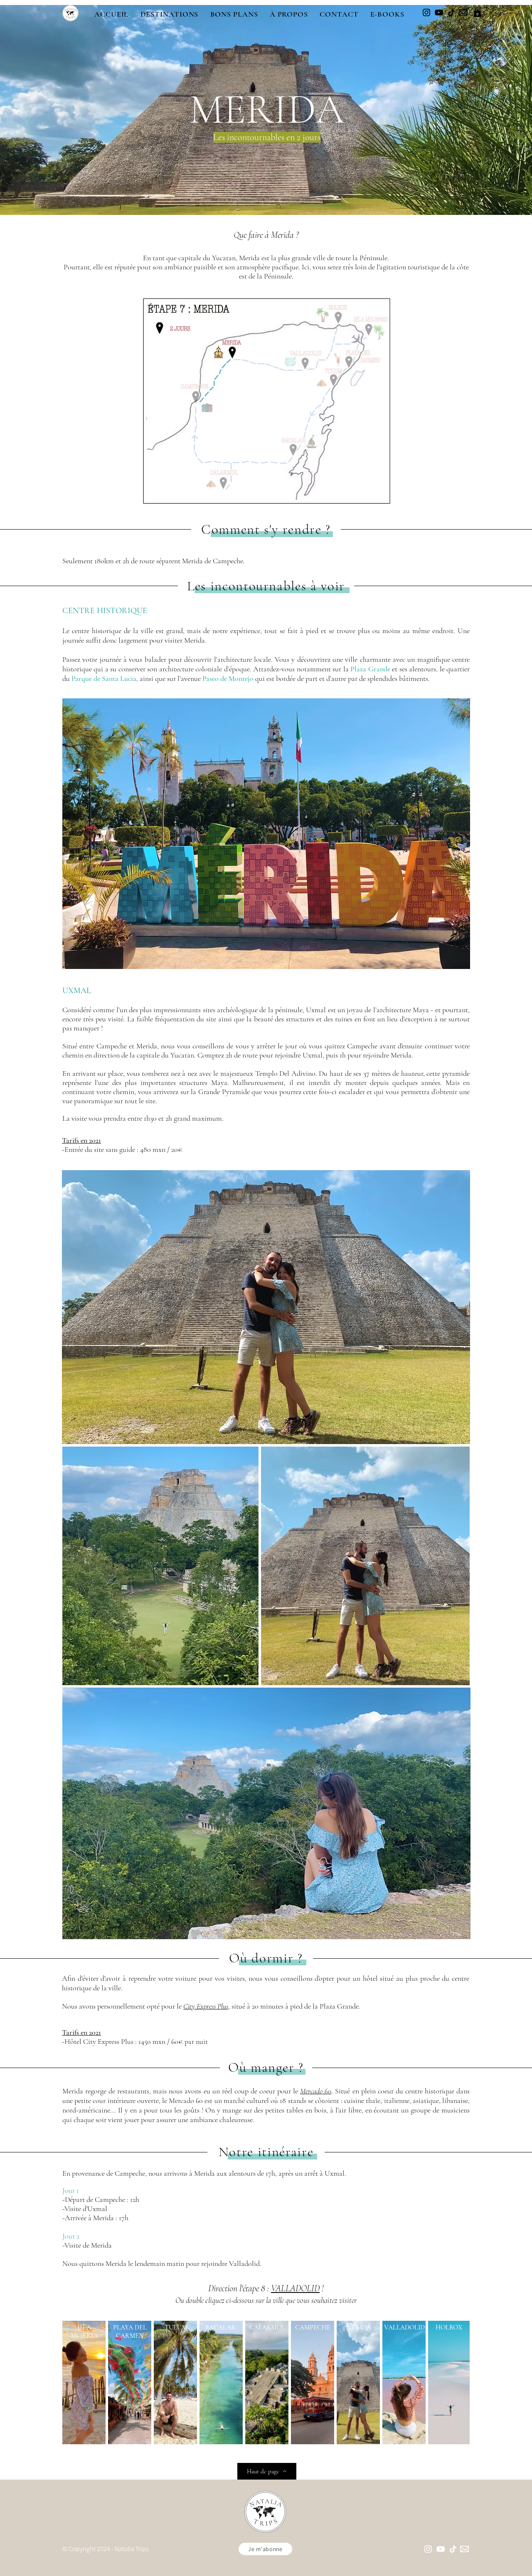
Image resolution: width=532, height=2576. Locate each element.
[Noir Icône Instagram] (426, 12)
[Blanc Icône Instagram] (428, 2549)
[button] (169, 14)
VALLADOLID (295, 2288)
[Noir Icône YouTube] (439, 12)
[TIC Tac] (451, 12)
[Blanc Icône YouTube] (441, 2549)
